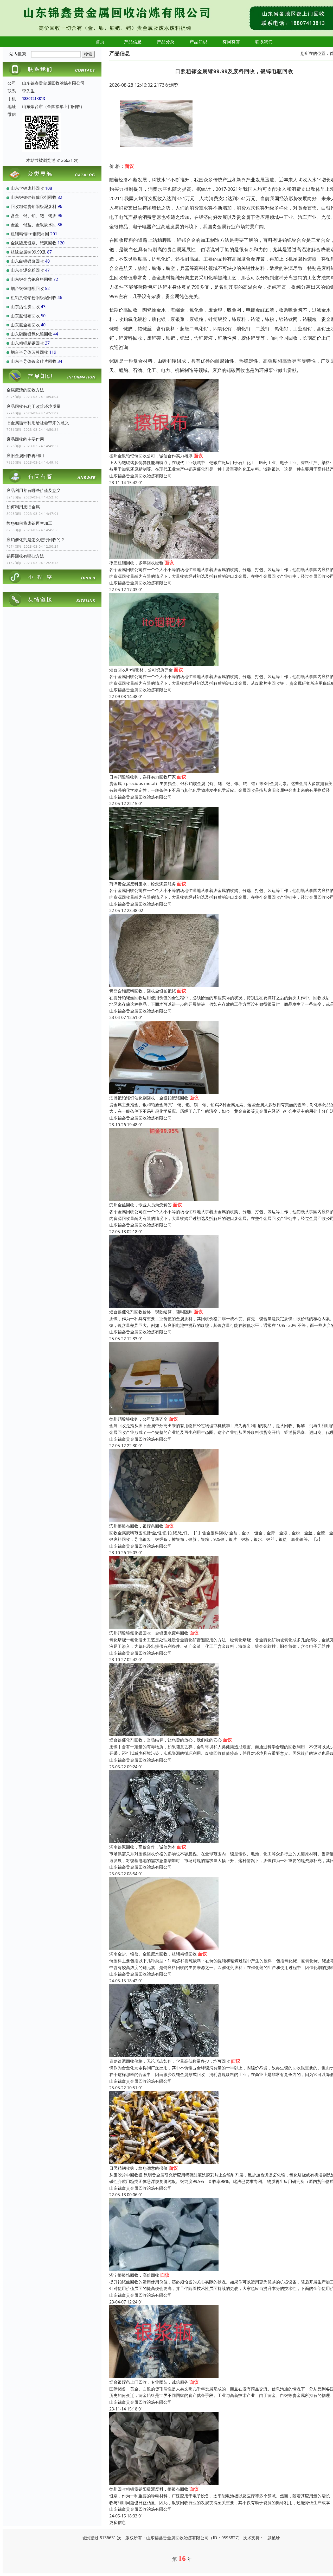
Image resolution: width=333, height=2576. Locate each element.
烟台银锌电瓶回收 (27, 288)
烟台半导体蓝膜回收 (29, 352)
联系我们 (264, 42)
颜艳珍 (274, 2538)
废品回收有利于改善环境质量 (34, 406)
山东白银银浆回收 (27, 261)
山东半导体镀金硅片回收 (34, 361)
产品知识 (198, 42)
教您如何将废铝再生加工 (29, 523)
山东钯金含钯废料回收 (31, 279)
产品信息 (133, 42)
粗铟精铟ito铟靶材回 (30, 234)
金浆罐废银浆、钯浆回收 (34, 243)
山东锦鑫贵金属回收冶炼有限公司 (140, 476)
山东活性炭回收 (25, 307)
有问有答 (231, 42)
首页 (100, 42)
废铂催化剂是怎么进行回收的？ (36, 540)
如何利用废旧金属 (23, 507)
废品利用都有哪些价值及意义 (34, 490)
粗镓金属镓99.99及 (28, 252)
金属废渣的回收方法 (25, 390)
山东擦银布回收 (25, 316)
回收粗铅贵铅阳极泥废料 (34, 206)
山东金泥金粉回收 (27, 270)
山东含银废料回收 (27, 188)
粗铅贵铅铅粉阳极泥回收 (34, 298)
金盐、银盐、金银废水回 (34, 225)
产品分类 (166, 42)
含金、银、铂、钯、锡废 (34, 216)
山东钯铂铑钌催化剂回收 (34, 197)
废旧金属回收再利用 (25, 455)
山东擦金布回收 (25, 325)
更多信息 (118, 2522)
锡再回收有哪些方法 (25, 556)
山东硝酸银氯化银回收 (31, 334)
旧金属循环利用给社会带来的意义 (38, 423)
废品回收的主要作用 (25, 439)
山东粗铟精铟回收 (27, 343)
